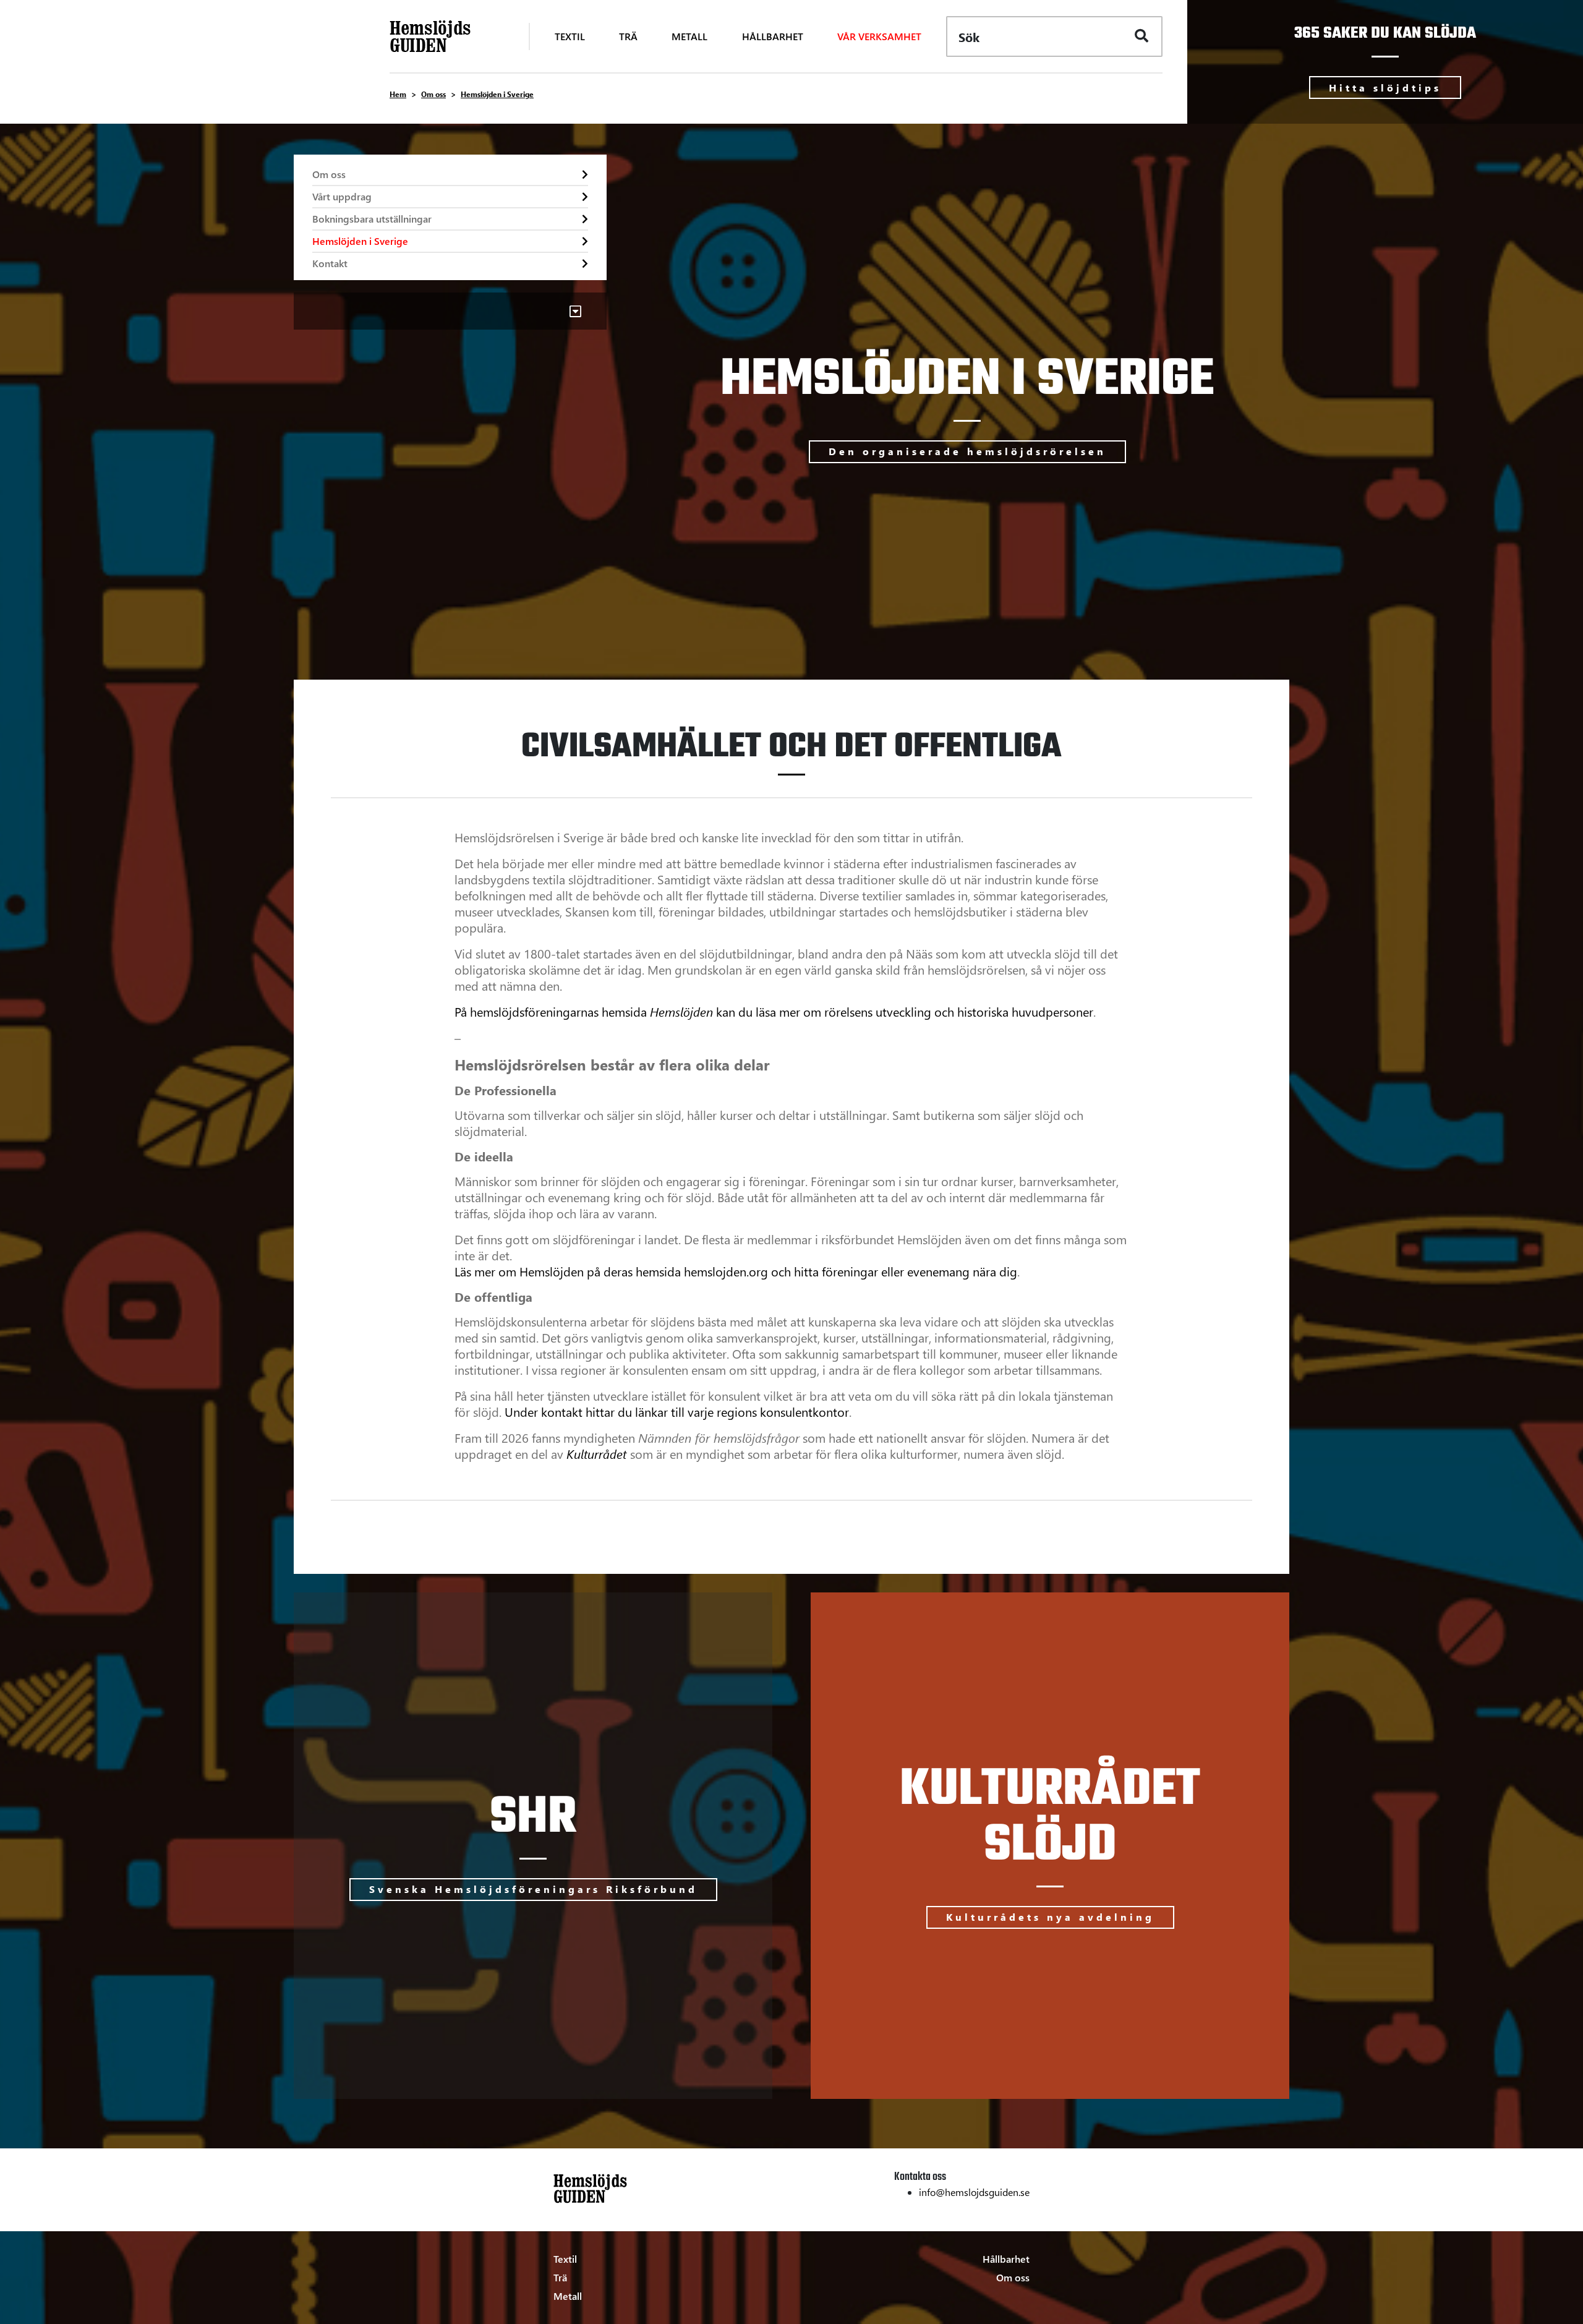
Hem (398, 94)
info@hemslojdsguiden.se (974, 2192)
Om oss (433, 94)
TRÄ (628, 36)
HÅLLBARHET (773, 36)
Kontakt (330, 263)
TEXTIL (570, 36)
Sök (969, 37)
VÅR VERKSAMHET (879, 36)
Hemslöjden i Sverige (360, 241)
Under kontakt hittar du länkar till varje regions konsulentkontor (677, 1412)
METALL (689, 36)
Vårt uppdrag (342, 196)
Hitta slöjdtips (1385, 88)
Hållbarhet (1006, 2259)
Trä (560, 2277)
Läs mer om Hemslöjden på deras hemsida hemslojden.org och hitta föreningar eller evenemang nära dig (736, 1271)
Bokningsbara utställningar (372, 219)
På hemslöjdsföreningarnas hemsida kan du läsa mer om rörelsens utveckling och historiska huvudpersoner (774, 1011)
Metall (568, 2296)
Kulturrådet (596, 1454)
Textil (565, 2259)
